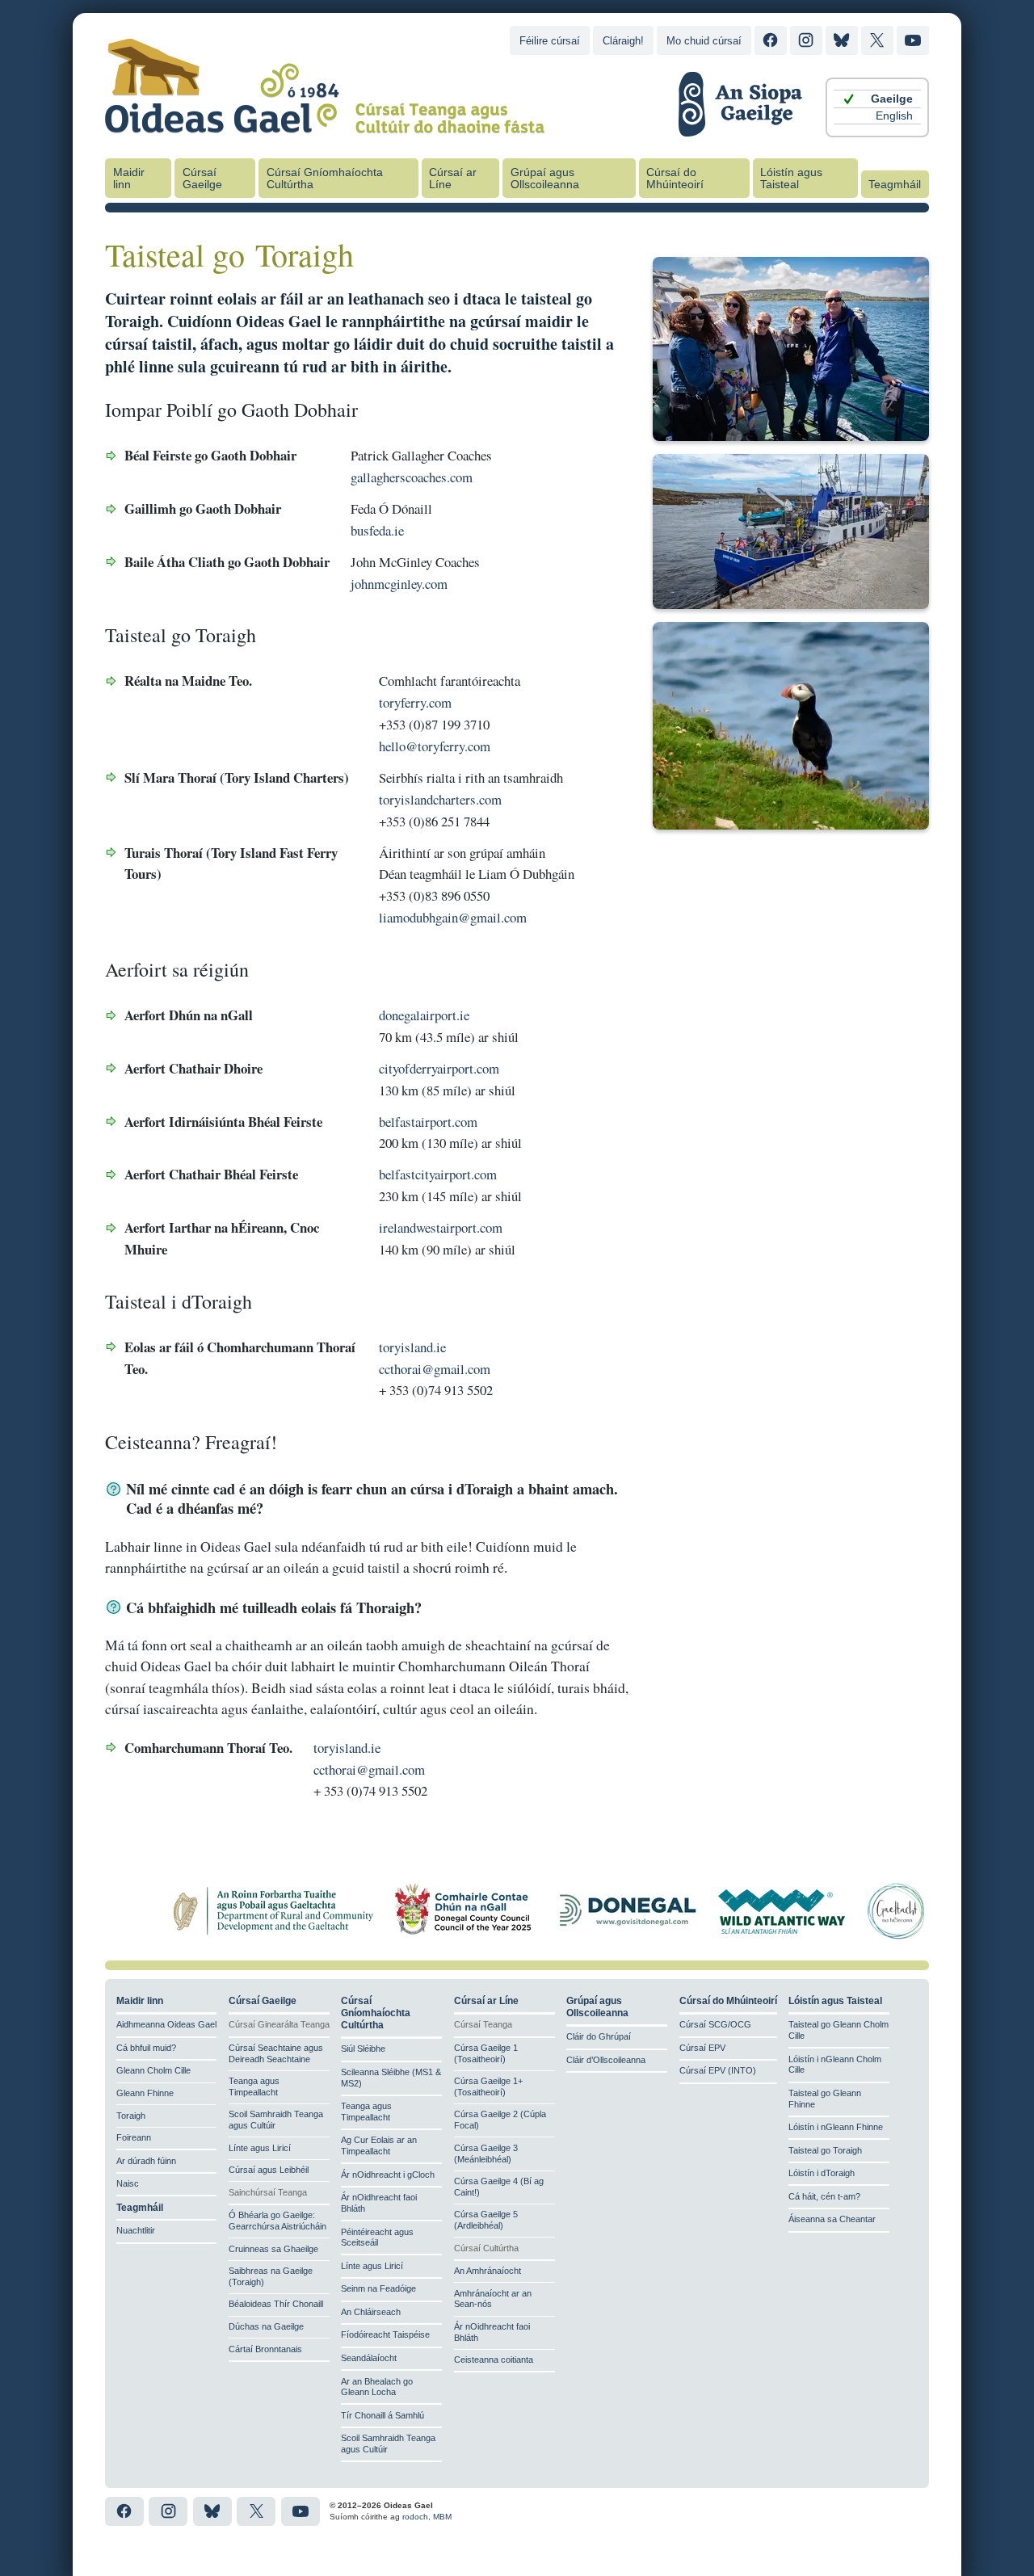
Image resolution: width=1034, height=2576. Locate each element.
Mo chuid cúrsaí (704, 41)
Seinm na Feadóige (378, 2288)
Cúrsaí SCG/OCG (715, 2024)
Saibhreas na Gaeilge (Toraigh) (271, 2276)
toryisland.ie (412, 1347)
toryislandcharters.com (440, 799)
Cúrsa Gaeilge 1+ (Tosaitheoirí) (488, 2086)
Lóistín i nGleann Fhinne (836, 2127)
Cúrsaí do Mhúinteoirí (675, 179)
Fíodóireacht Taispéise (385, 2334)
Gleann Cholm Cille (153, 2070)
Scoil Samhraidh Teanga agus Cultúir (276, 2120)
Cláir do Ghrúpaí (599, 2036)
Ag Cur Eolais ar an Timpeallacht (379, 2145)
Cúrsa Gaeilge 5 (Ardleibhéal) (486, 2220)
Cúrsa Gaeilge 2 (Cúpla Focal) (500, 2120)
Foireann (134, 2137)
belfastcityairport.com (438, 1174)
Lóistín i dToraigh (822, 2173)
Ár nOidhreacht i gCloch (388, 2175)
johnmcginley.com (399, 584)
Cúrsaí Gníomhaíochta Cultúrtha (325, 179)
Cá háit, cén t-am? (824, 2196)
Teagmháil (895, 185)
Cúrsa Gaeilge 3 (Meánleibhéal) (486, 2154)
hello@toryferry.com (435, 746)
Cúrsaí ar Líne (453, 179)
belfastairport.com (428, 1122)
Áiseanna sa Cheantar (832, 2219)
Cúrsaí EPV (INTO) (718, 2070)
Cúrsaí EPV (702, 2048)
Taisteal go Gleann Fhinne (825, 2099)
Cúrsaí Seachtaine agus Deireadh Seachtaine (276, 2053)
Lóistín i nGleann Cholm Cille (835, 2065)
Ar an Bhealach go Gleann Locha (377, 2387)
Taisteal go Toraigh (825, 2150)
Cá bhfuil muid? (146, 2048)
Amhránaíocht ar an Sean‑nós (493, 2299)
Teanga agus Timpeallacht (254, 2086)
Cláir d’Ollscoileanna (606, 2060)
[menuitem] (877, 99)
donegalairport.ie (424, 1015)
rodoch (415, 2517)
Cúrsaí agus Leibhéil (269, 2170)
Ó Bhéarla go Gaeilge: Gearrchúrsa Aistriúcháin (277, 2221)
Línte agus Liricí (260, 2148)
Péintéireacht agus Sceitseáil (377, 2238)
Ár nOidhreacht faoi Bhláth (379, 2203)
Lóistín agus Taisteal (791, 179)
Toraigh (131, 2116)
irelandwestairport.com (441, 1227)
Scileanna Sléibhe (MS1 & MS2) (391, 2078)
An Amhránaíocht (488, 2271)
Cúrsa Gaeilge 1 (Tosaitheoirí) (486, 2053)
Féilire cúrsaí (550, 41)
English (894, 116)
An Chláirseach (371, 2312)
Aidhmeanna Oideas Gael (166, 2024)
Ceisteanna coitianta (494, 2360)
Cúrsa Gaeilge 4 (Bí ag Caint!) (499, 2187)
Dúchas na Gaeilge (266, 2326)
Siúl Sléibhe (363, 2049)
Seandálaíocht (369, 2358)
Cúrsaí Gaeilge (202, 179)
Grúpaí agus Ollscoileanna (545, 179)
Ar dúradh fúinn (146, 2161)
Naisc (128, 2183)
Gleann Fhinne (145, 2093)
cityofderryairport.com (439, 1068)
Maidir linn (129, 179)
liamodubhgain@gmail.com (453, 917)
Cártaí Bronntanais (265, 2349)
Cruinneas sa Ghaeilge (273, 2249)
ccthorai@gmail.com (435, 1369)
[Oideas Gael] (325, 124)
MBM (442, 2517)
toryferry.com (415, 702)
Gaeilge (892, 99)
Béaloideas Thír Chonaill (276, 2304)
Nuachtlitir (136, 2230)
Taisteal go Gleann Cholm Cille (839, 2030)
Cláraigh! (623, 41)
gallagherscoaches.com (412, 477)
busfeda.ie (377, 530)
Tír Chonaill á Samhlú (382, 2415)
